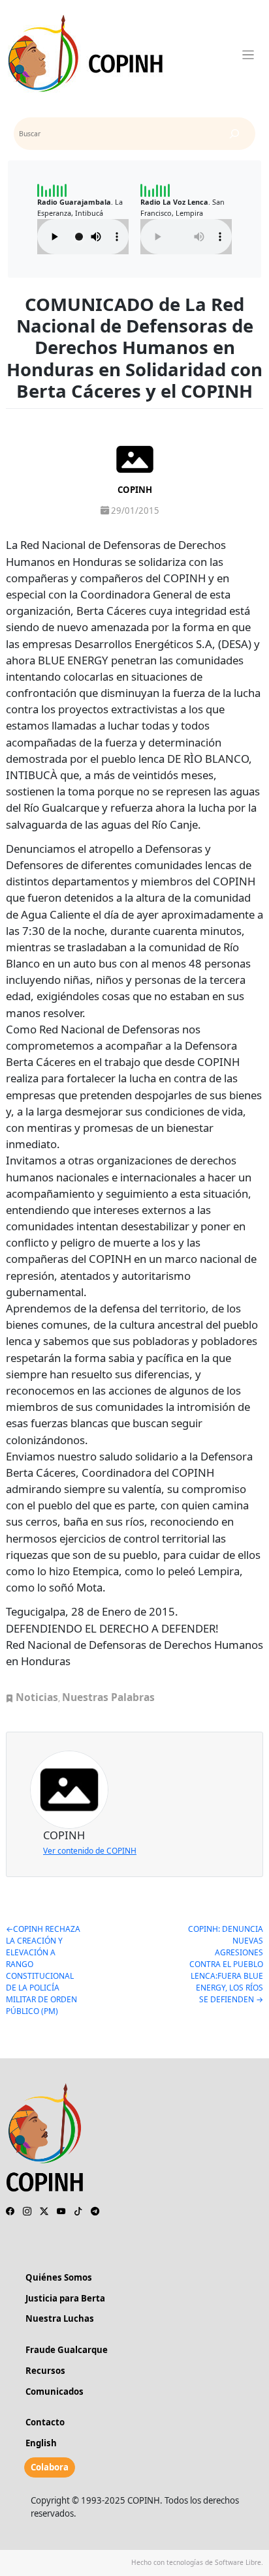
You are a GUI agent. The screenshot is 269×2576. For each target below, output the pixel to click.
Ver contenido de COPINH (90, 1851)
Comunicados (55, 2391)
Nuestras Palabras (108, 1697)
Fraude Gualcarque (67, 2350)
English (41, 2443)
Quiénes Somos (59, 2277)
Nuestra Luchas (60, 2318)
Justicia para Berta (65, 2298)
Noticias (37, 1697)
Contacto (45, 2422)
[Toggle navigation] (248, 55)
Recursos (45, 2371)
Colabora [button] (50, 2467)
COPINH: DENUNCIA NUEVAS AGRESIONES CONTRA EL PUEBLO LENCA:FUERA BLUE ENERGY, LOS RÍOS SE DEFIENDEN (226, 1964)
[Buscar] (234, 134)
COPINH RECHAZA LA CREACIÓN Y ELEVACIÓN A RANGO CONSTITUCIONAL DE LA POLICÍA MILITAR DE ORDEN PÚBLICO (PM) (43, 1970)
